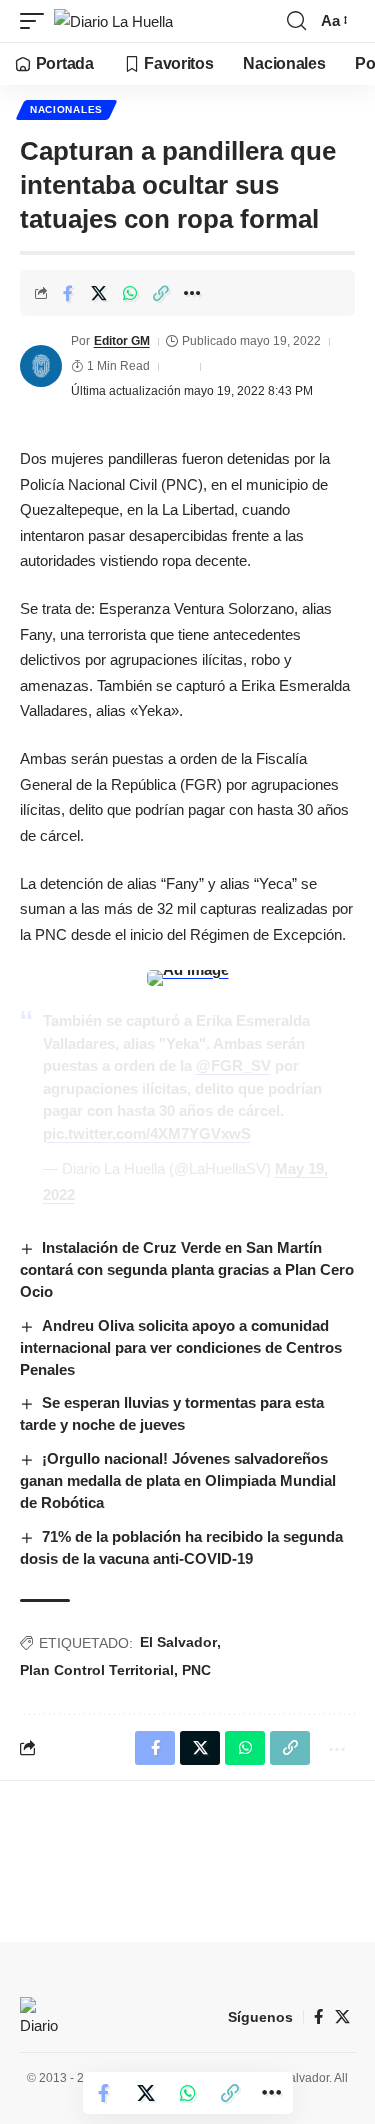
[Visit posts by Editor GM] (41, 366)
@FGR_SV (233, 1065)
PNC (196, 1670)
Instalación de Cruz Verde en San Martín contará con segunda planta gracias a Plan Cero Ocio (187, 1269)
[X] (342, 2017)
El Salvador (178, 1642)
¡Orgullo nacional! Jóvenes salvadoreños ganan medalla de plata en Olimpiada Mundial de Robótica (178, 1480)
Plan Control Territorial (97, 1670)
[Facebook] (318, 2017)
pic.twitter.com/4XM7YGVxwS (147, 1133)
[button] (37, 21)
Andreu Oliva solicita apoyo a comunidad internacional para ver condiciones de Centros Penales (181, 1347)
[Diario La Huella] (113, 21)
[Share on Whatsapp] (130, 293)
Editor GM (122, 341)
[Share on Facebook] (68, 293)
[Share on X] (99, 293)
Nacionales (66, 109)
